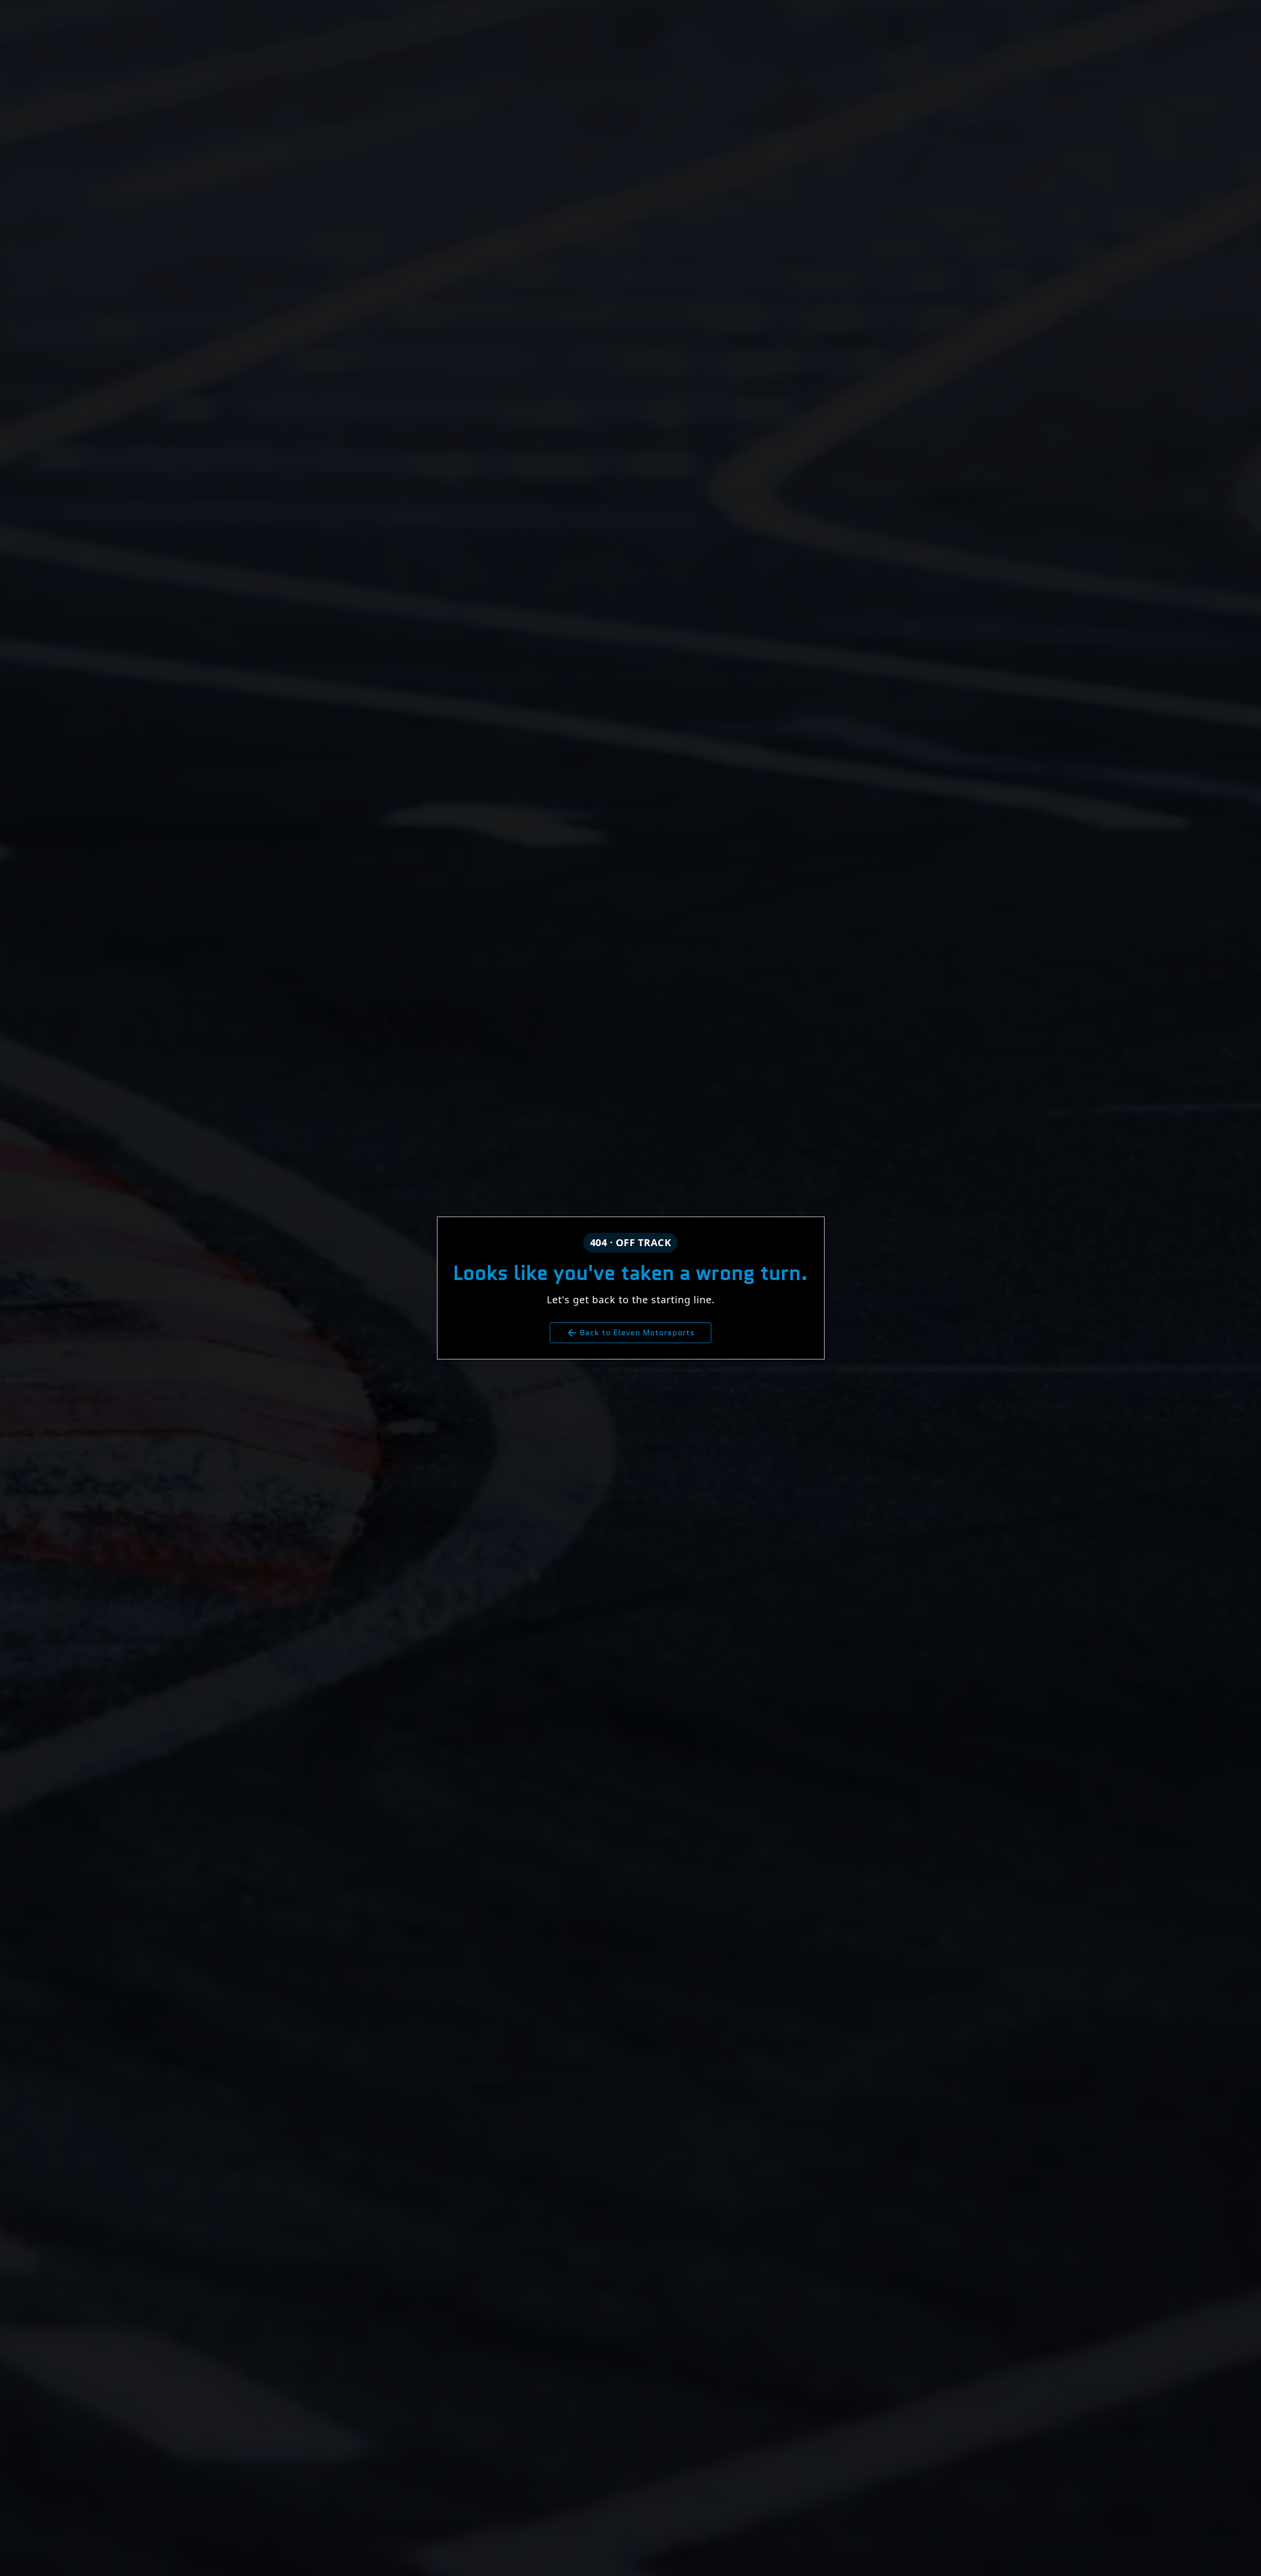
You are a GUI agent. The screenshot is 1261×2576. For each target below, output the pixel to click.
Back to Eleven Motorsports (630, 1333)
